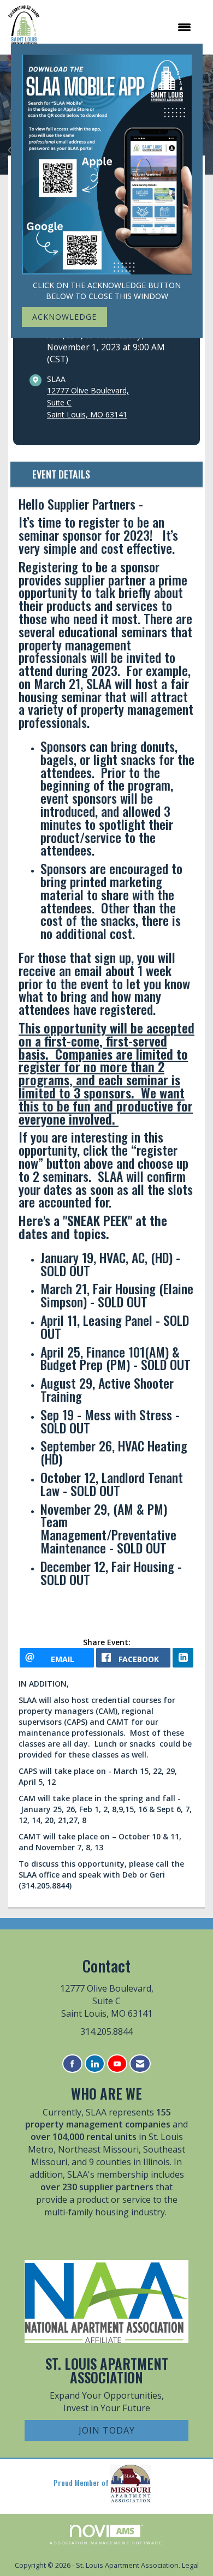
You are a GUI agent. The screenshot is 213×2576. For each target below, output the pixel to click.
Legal (190, 2565)
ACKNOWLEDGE (64, 317)
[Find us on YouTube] (117, 2064)
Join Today (107, 2430)
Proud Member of (82, 2482)
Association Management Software (106, 2543)
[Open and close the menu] (121, 27)
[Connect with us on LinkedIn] (95, 2064)
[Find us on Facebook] (72, 2064)
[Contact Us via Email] (140, 2064)
